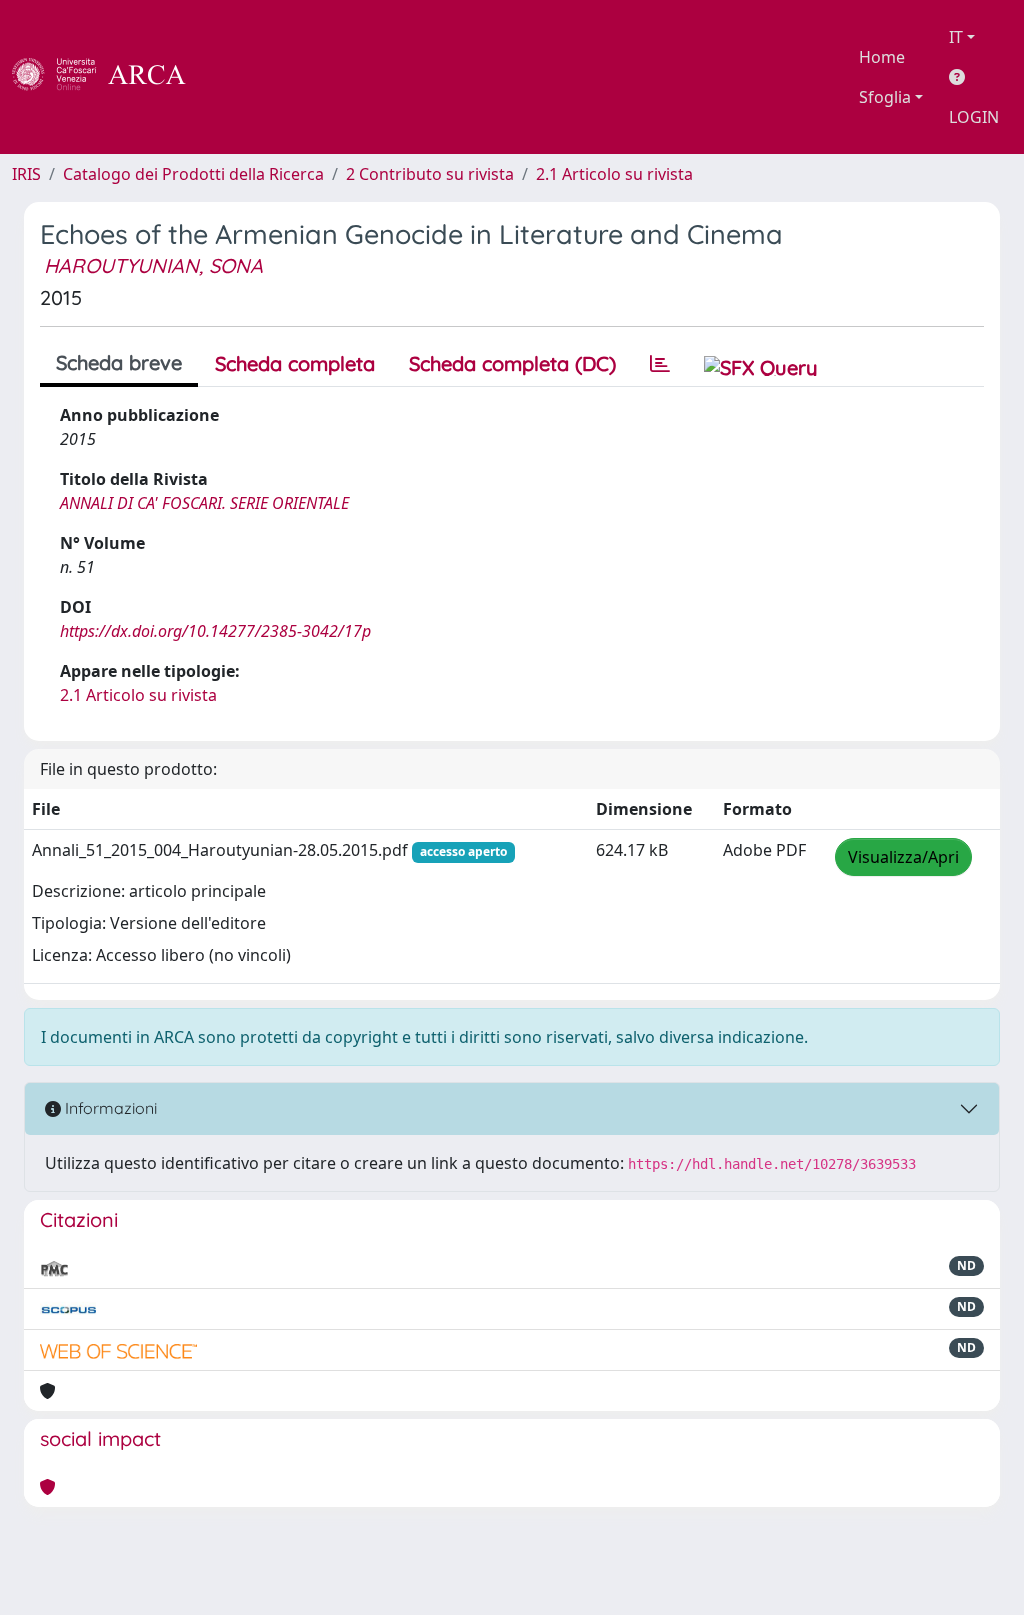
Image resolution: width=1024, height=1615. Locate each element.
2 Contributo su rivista (430, 174)
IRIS (26, 174)
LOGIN (974, 117)
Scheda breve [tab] (119, 362)
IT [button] (956, 37)
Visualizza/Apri (903, 857)
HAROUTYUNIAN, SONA (153, 265)
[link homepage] (110, 77)
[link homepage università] (240, 77)
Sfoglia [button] (885, 97)
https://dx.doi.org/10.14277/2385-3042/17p (215, 631)
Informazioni (109, 1108)
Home (882, 57)
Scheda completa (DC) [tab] (512, 363)
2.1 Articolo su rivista (614, 174)
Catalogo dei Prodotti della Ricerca (193, 174)
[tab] (660, 364)
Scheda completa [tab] (295, 363)
